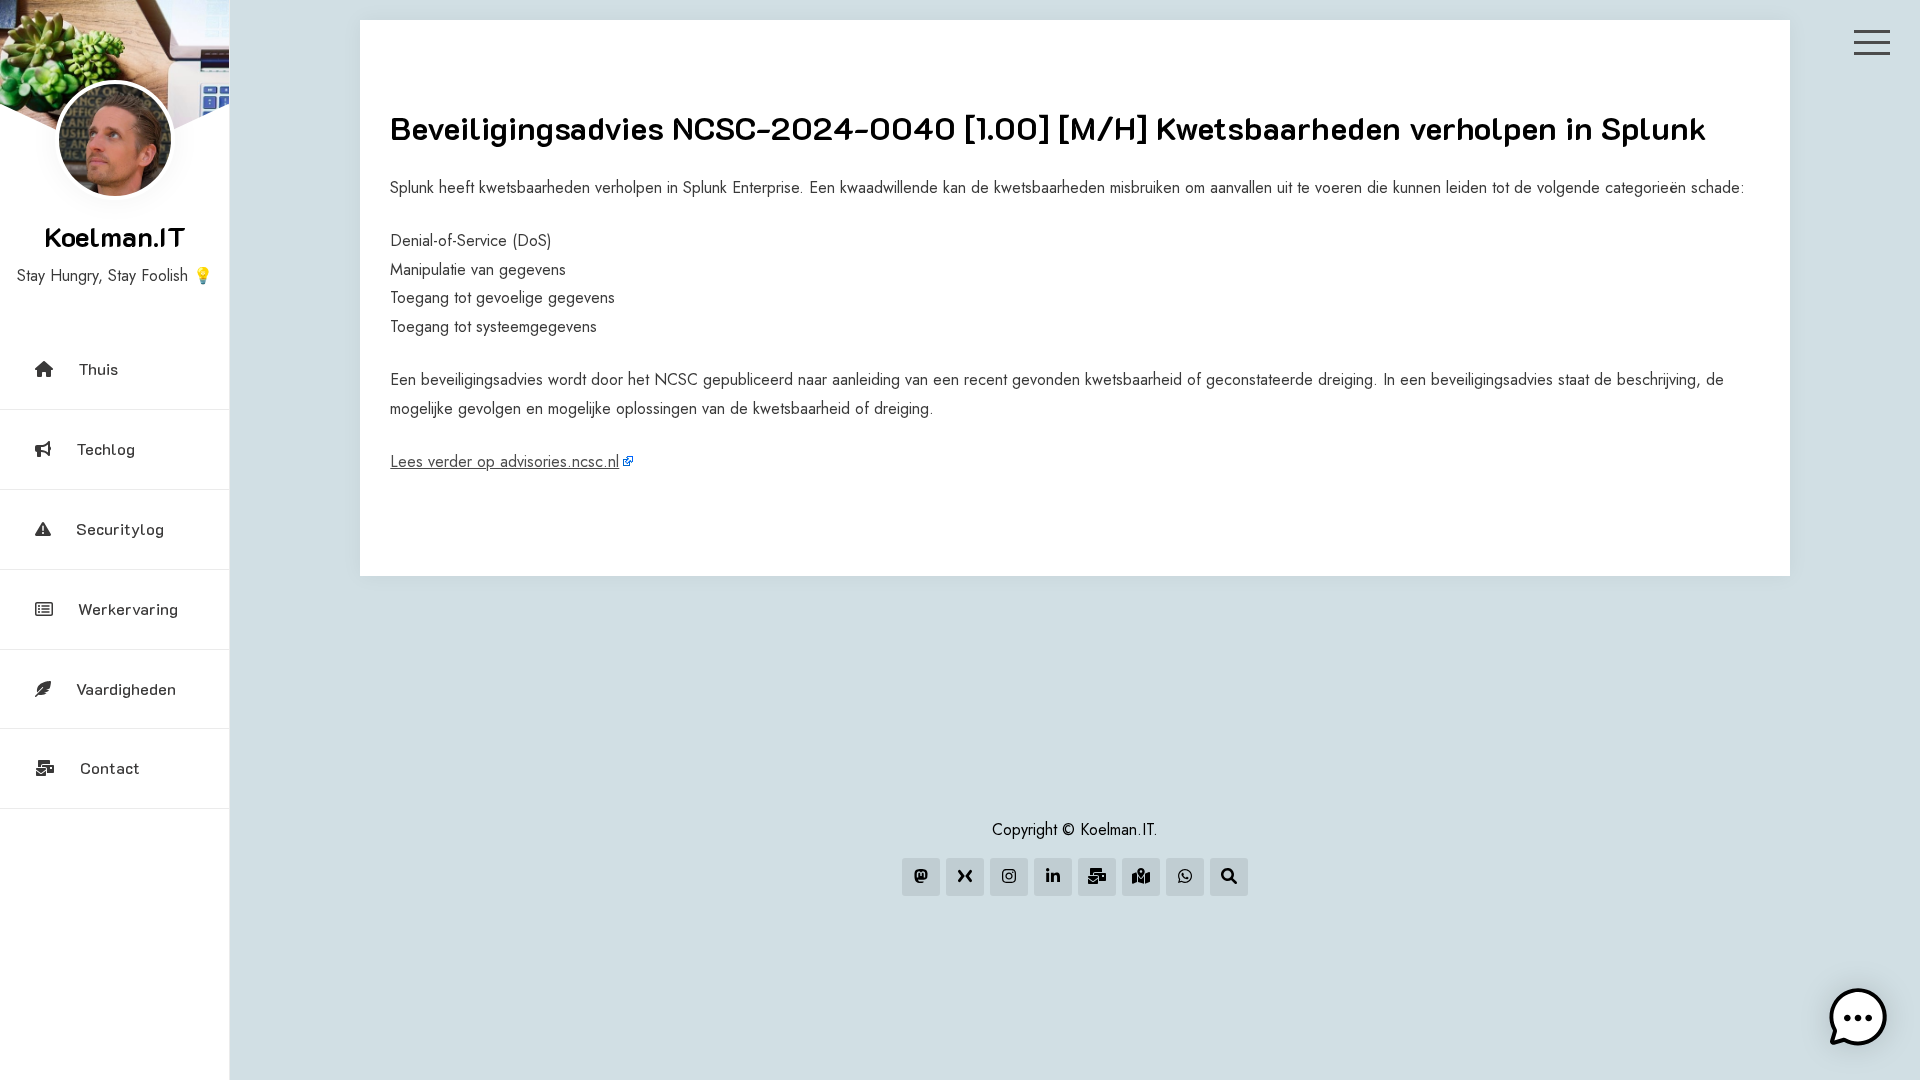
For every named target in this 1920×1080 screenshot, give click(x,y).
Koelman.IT (115, 236)
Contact (110, 767)
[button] (1858, 1018)
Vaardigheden (126, 688)
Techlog (105, 448)
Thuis (98, 368)
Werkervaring (128, 608)
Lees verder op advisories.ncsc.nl (504, 461)
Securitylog (120, 528)
